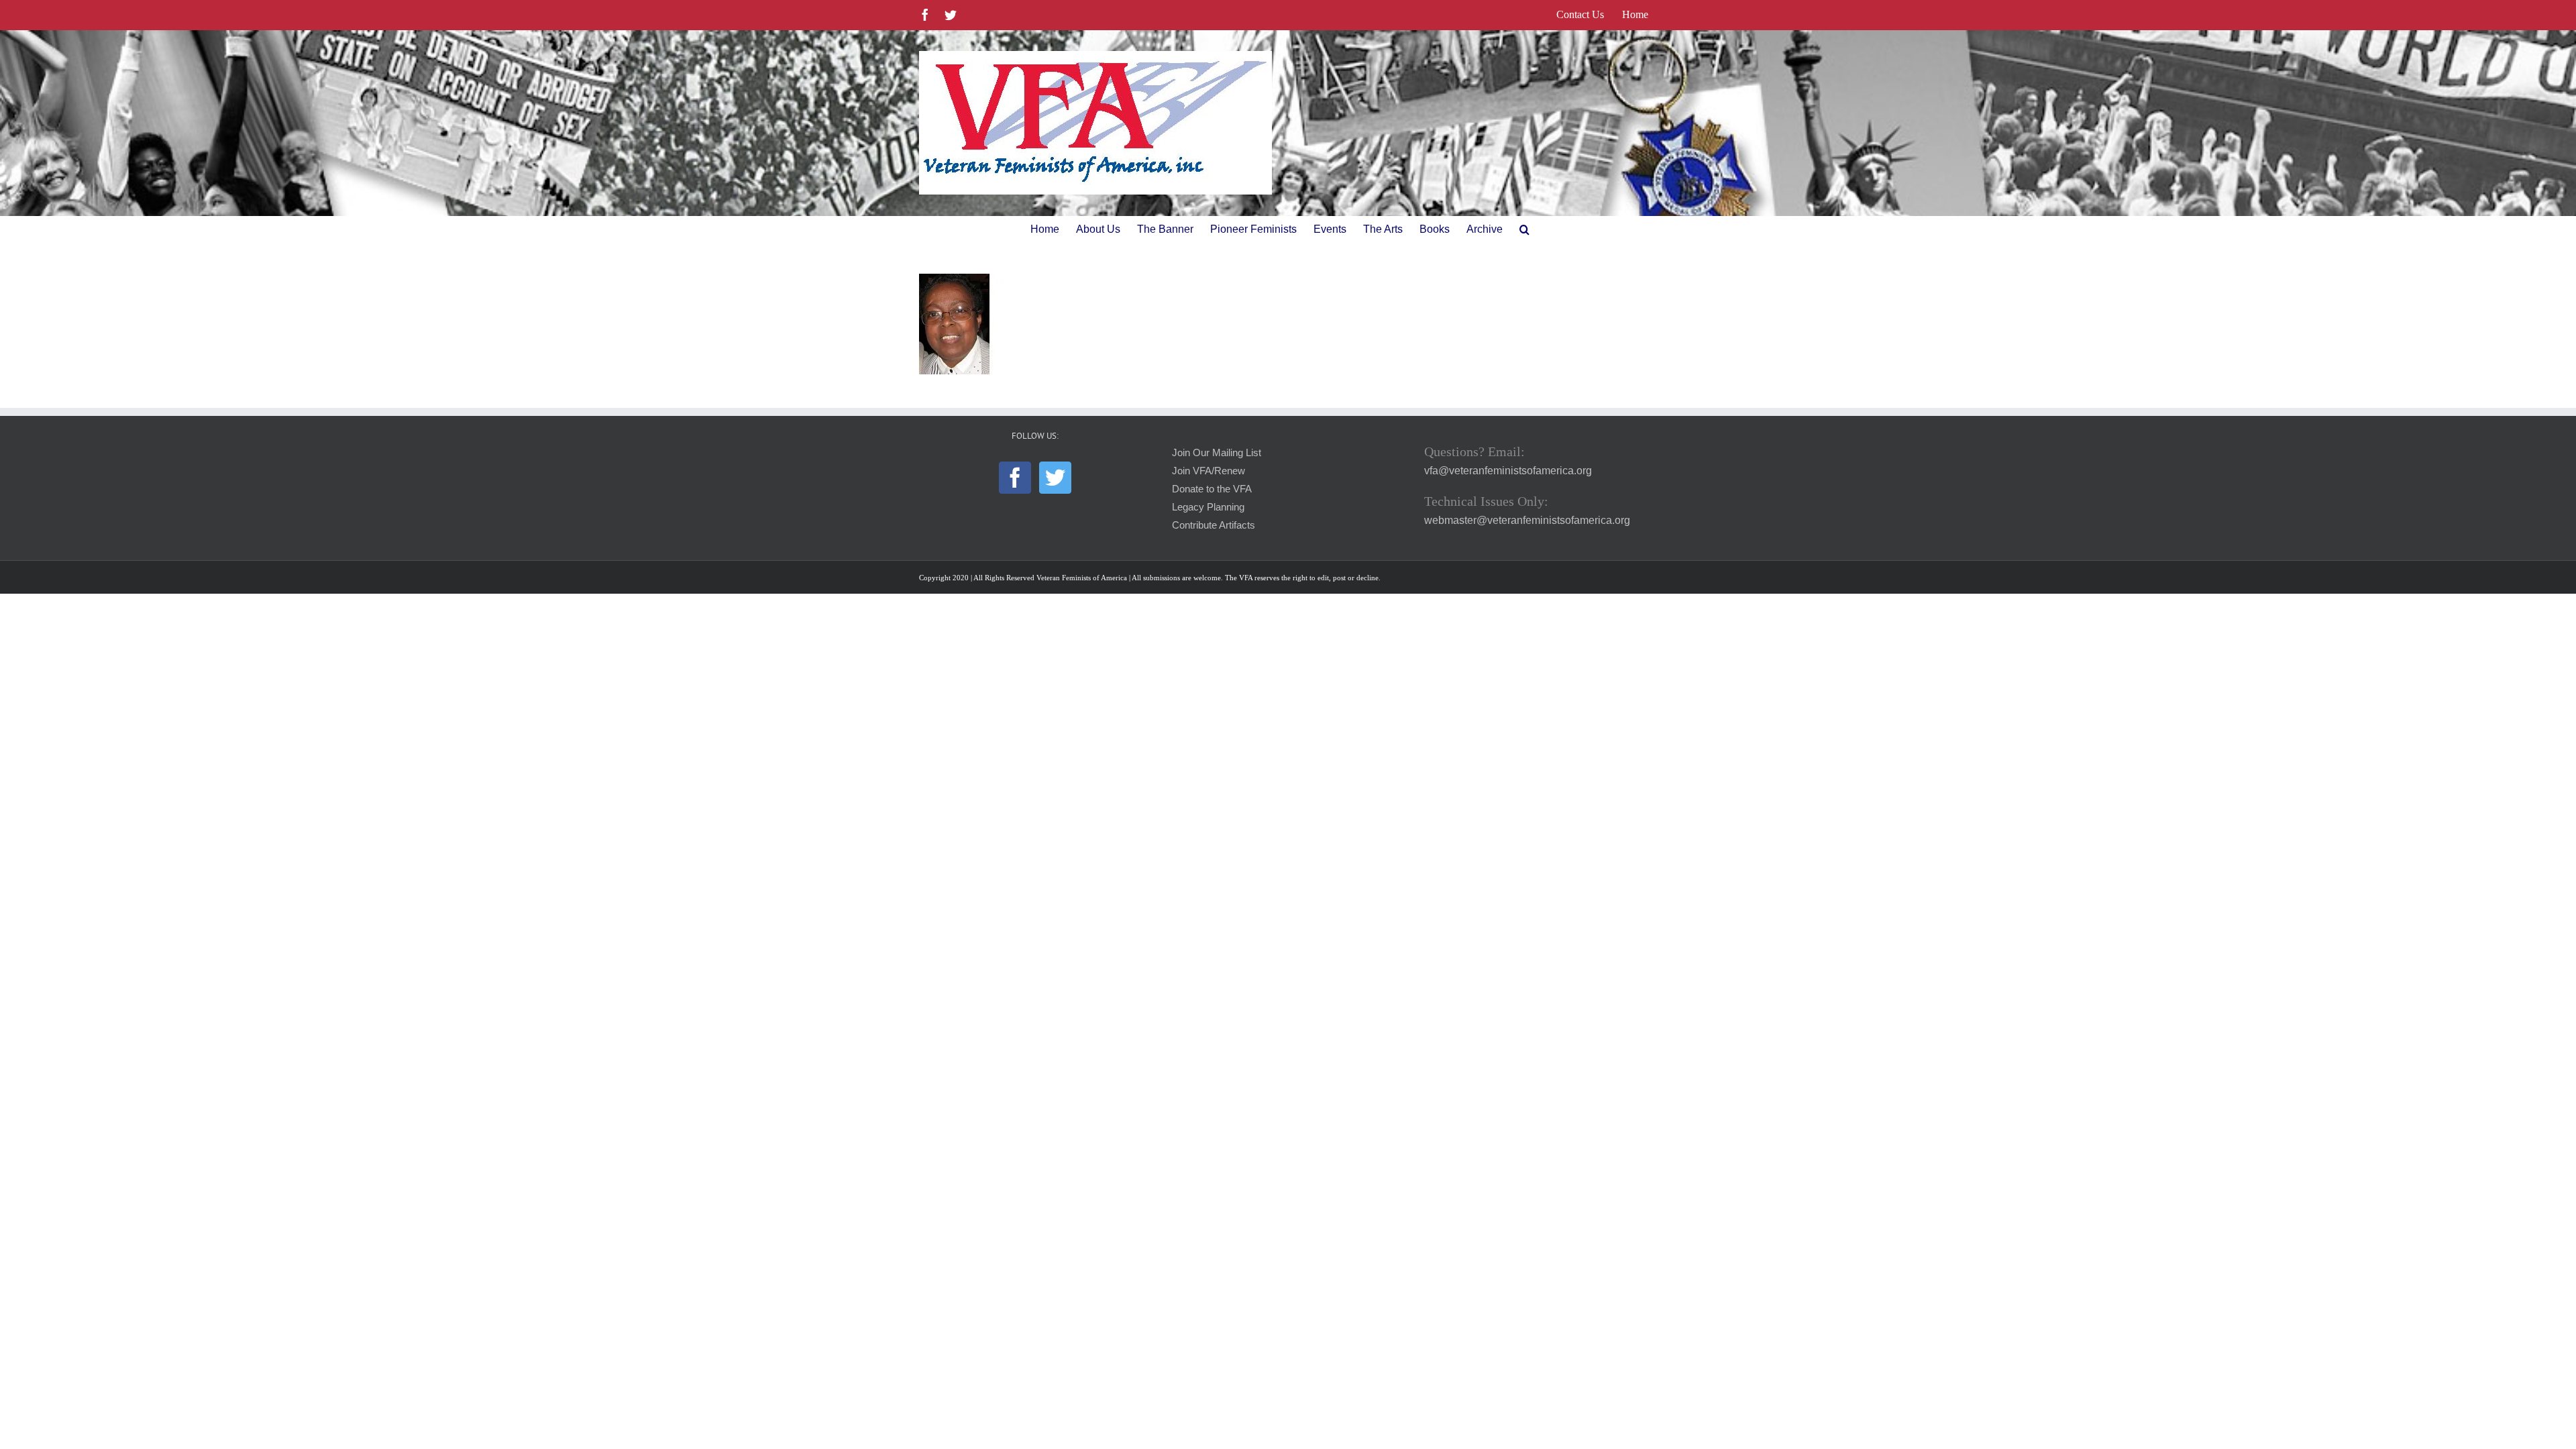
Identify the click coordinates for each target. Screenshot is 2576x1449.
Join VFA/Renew (1209, 471)
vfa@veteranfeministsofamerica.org (1508, 471)
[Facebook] (1015, 478)
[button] (1524, 229)
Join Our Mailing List (1217, 453)
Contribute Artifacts (1214, 525)
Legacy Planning (1208, 507)
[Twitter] (1055, 478)
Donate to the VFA (1212, 489)
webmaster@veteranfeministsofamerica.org (1527, 520)
